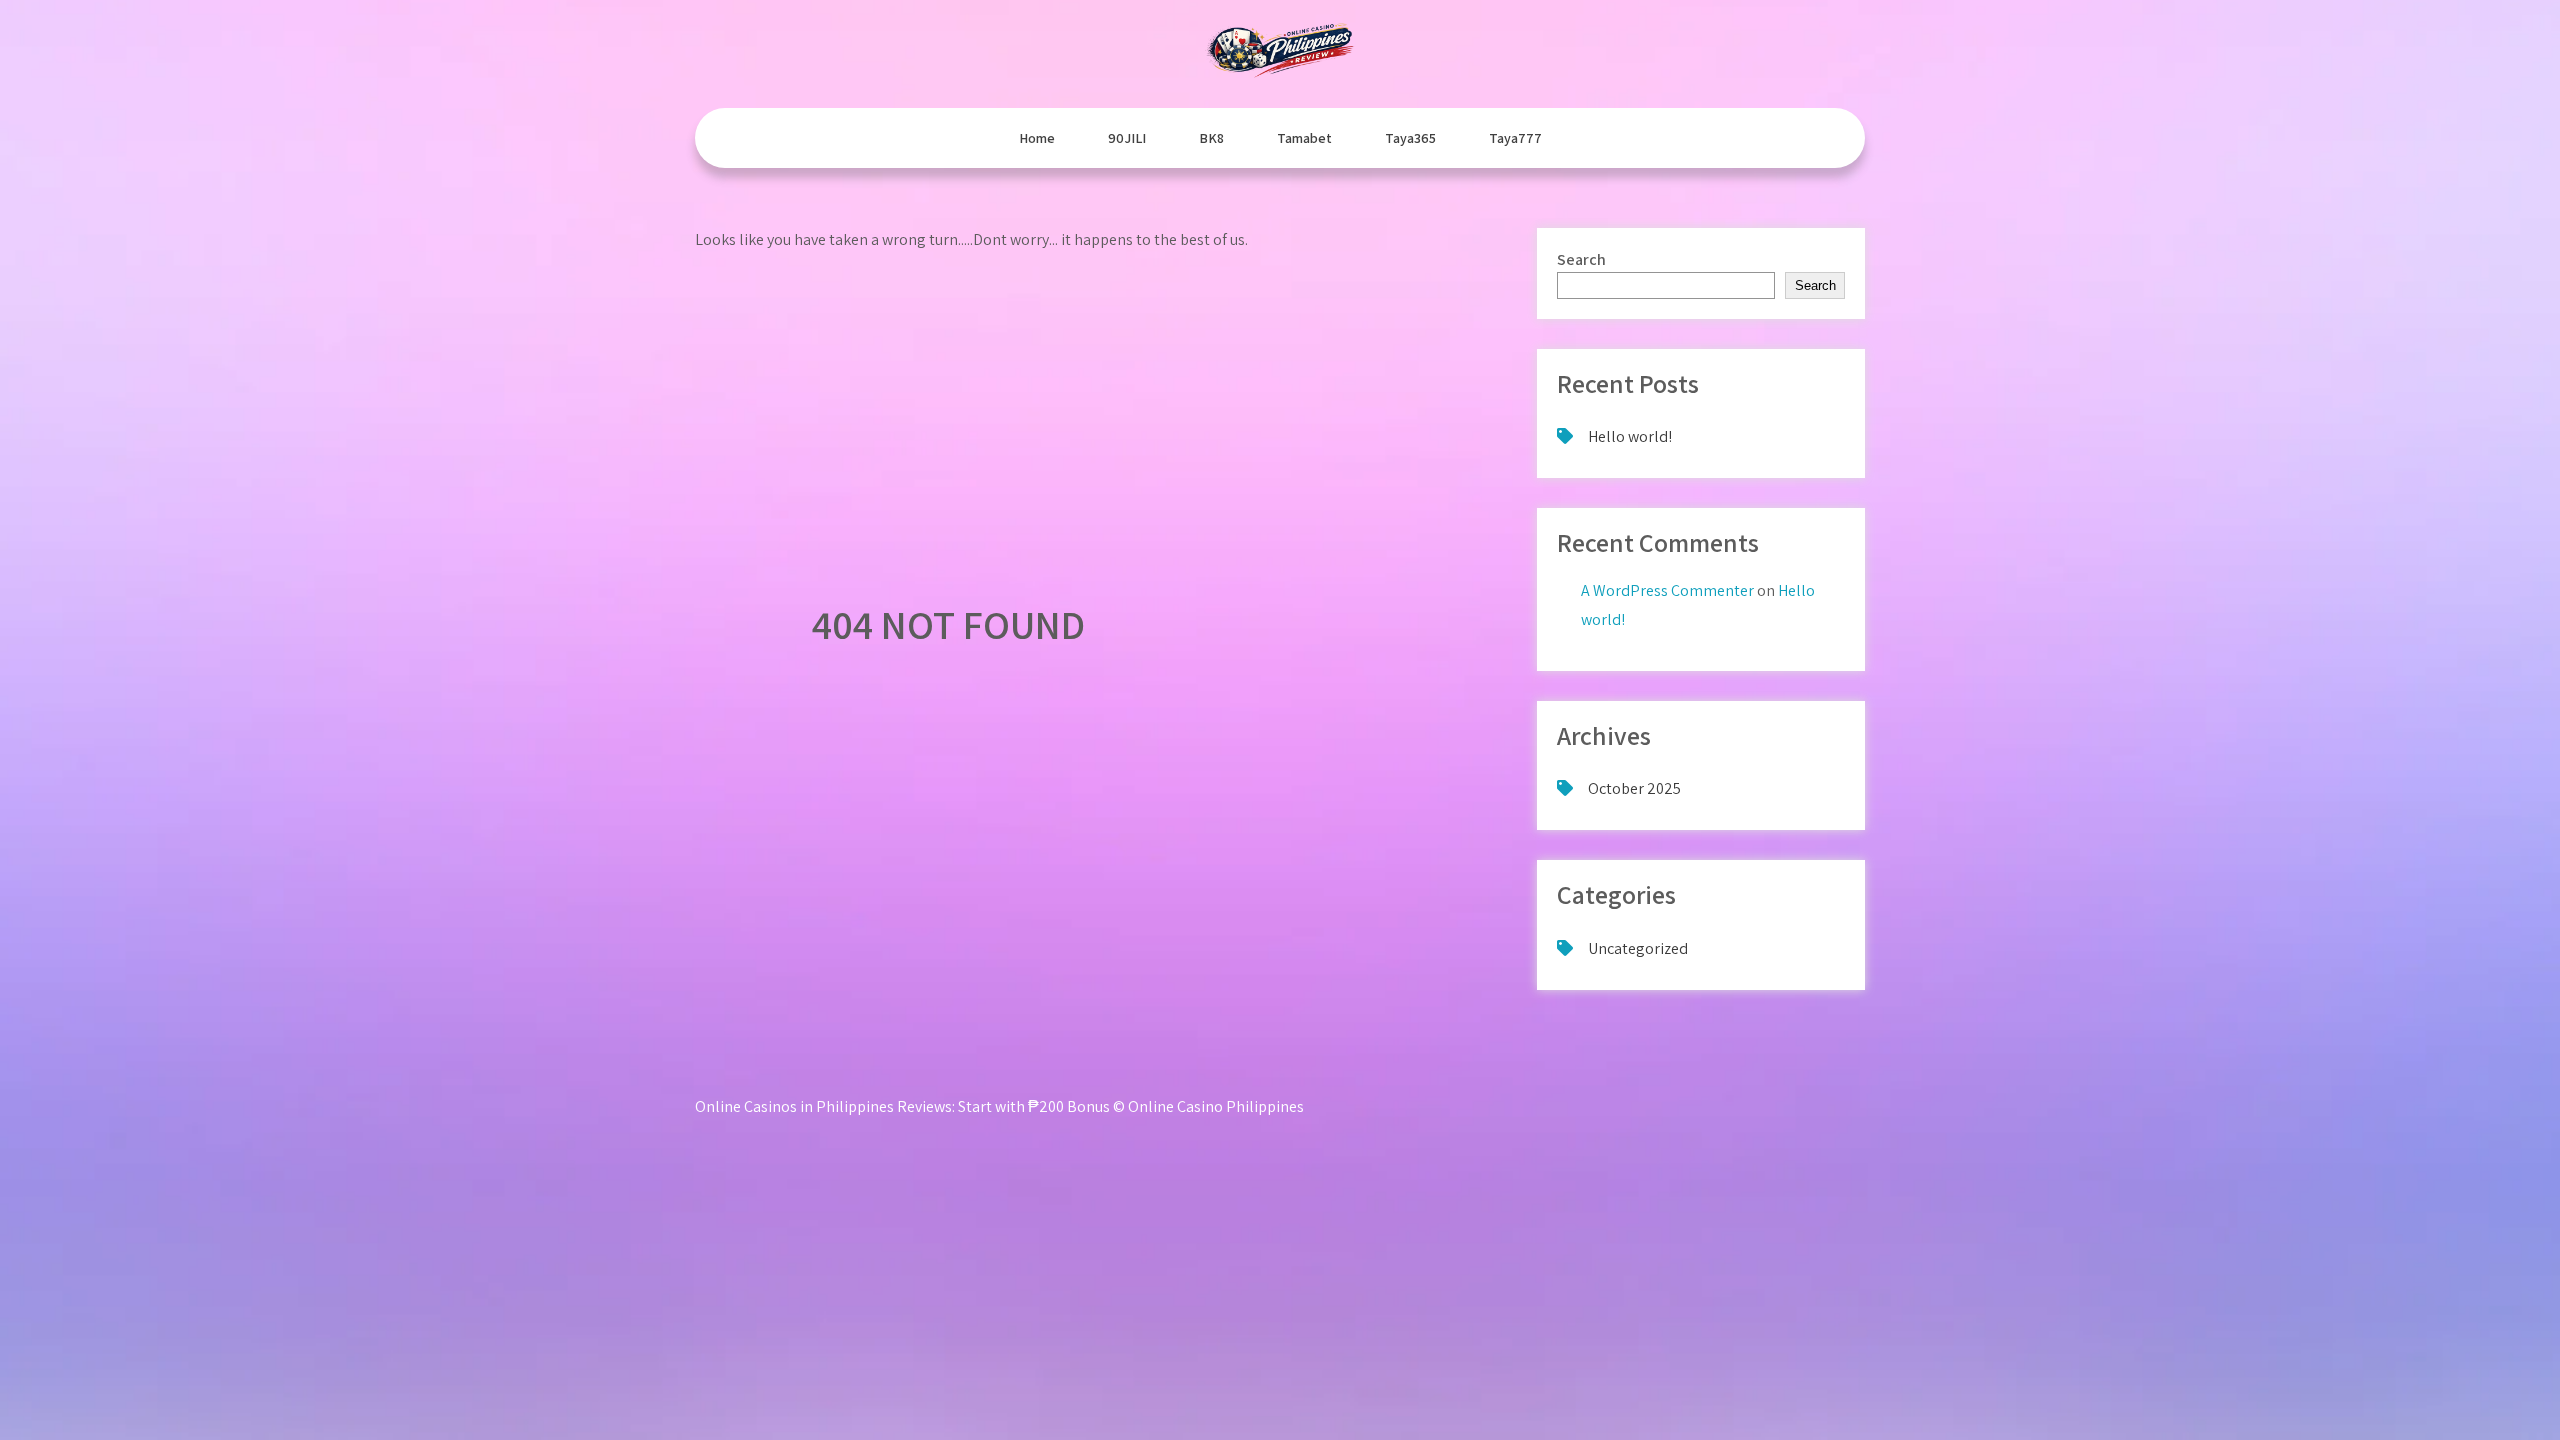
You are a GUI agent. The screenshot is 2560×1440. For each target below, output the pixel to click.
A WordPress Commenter (1667, 590)
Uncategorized (1638, 948)
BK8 (1211, 138)
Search (1581, 259)
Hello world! (1630, 436)
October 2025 (1634, 788)
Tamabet (1304, 138)
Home (1037, 138)
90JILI (1127, 138)
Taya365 (1410, 138)
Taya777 (1515, 138)
